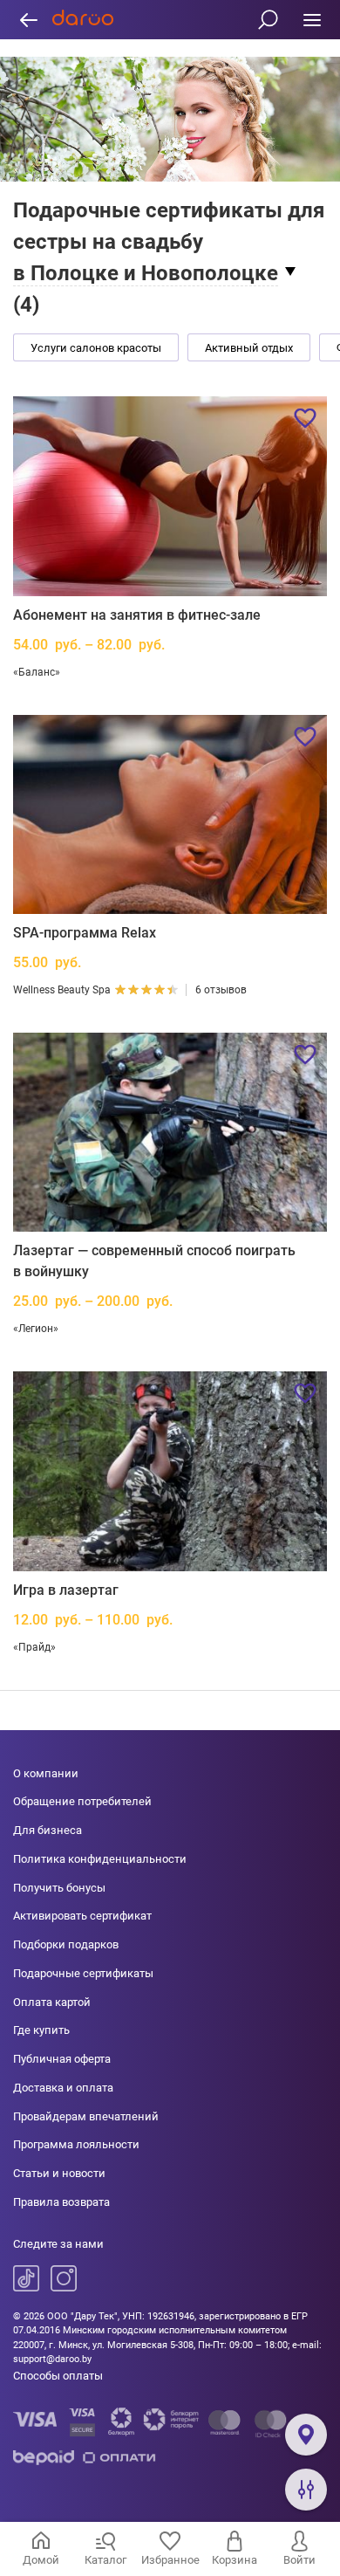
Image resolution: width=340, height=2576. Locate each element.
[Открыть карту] (306, 2435)
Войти (299, 2560)
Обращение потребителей (82, 1801)
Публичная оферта (62, 2059)
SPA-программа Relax (85, 933)
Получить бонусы (59, 1888)
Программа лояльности (76, 2144)
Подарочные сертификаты (83, 1973)
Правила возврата (61, 2202)
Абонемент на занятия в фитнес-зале (137, 615)
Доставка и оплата (63, 2088)
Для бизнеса (48, 1830)
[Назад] (28, 20)
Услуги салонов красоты (96, 348)
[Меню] (312, 20)
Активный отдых (249, 348)
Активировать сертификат (82, 1916)
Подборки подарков (66, 1944)
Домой (41, 2560)
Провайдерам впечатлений (86, 2116)
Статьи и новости (59, 2173)
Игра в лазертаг (66, 1590)
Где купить (41, 2030)
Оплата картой (52, 2002)
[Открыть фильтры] (306, 2490)
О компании (46, 1773)
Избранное (170, 2560)
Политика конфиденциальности (100, 1859)
